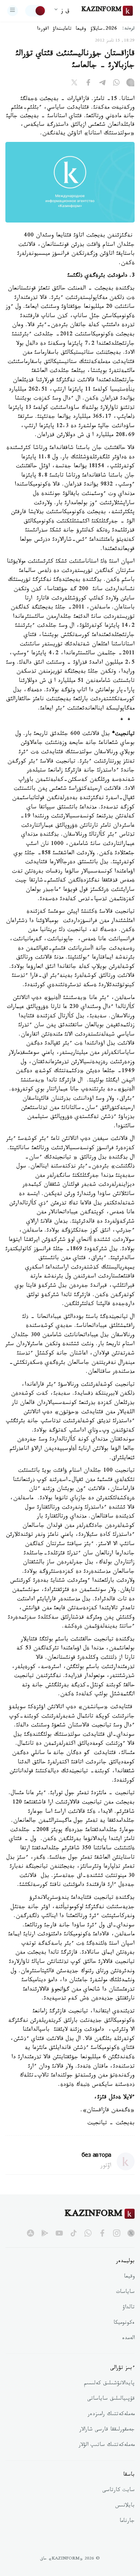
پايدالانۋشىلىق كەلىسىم (109, 2384)
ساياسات (125, 2293)
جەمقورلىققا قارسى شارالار (107, 2430)
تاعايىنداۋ (62, 29)
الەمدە (128, 2339)
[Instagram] (130, 84)
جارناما (127, 2522)
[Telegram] (102, 84)
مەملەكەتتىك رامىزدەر (111, 2415)
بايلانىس (125, 2506)
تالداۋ (129, 2308)
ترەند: (129, 29)
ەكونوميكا (124, 2323)
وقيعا (81, 29)
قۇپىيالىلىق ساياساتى (111, 2399)
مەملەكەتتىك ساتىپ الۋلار (107, 2446)
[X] (74, 84)
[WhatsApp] (116, 84)
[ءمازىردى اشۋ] (13, 11)
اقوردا (43, 29)
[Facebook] (88, 84)
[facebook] (102, 2233)
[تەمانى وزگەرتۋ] (36, 11)
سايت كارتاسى (118, 2491)
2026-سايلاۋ (104, 29)
